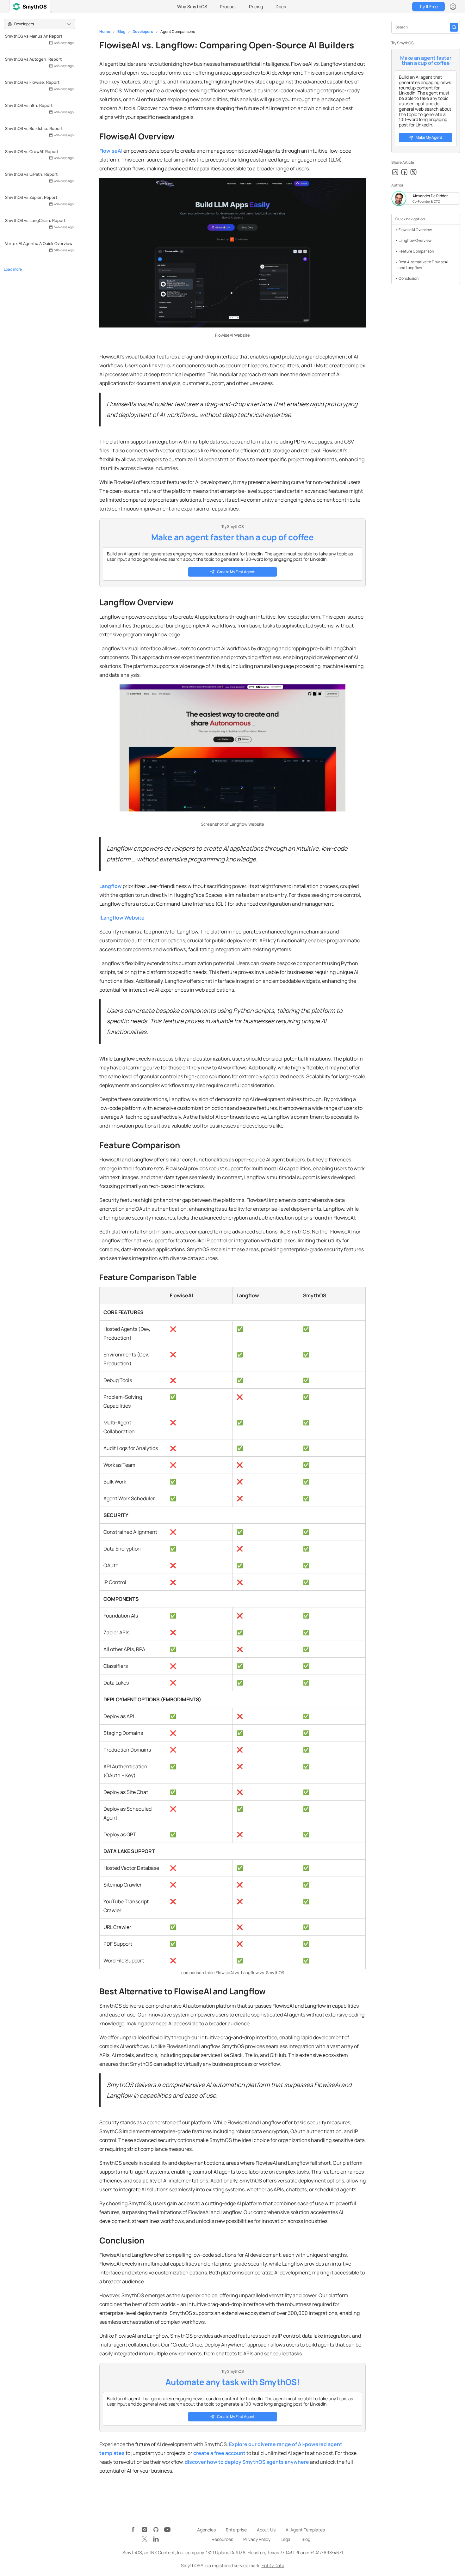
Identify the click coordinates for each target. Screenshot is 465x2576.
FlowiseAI (111, 151)
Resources (222, 2539)
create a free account (219, 2453)
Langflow (111, 886)
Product (228, 6)
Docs (281, 6)
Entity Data (273, 2565)
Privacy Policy (257, 2539)
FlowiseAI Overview (415, 230)
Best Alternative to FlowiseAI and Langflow (423, 265)
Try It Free (428, 6)
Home (105, 31)
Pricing (256, 6)
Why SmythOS (192, 6)
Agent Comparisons (178, 31)
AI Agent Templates (305, 2530)
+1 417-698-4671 (327, 2552)
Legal (286, 2539)
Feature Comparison (416, 251)
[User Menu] (453, 7)
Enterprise (236, 2530)
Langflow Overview (415, 240)
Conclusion (409, 278)
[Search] (454, 27)
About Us (266, 2530)
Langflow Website (123, 918)
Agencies (206, 2530)
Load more (13, 269)
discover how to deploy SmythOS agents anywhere (247, 2462)
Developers (143, 31)
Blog (121, 31)
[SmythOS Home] (30, 7)
